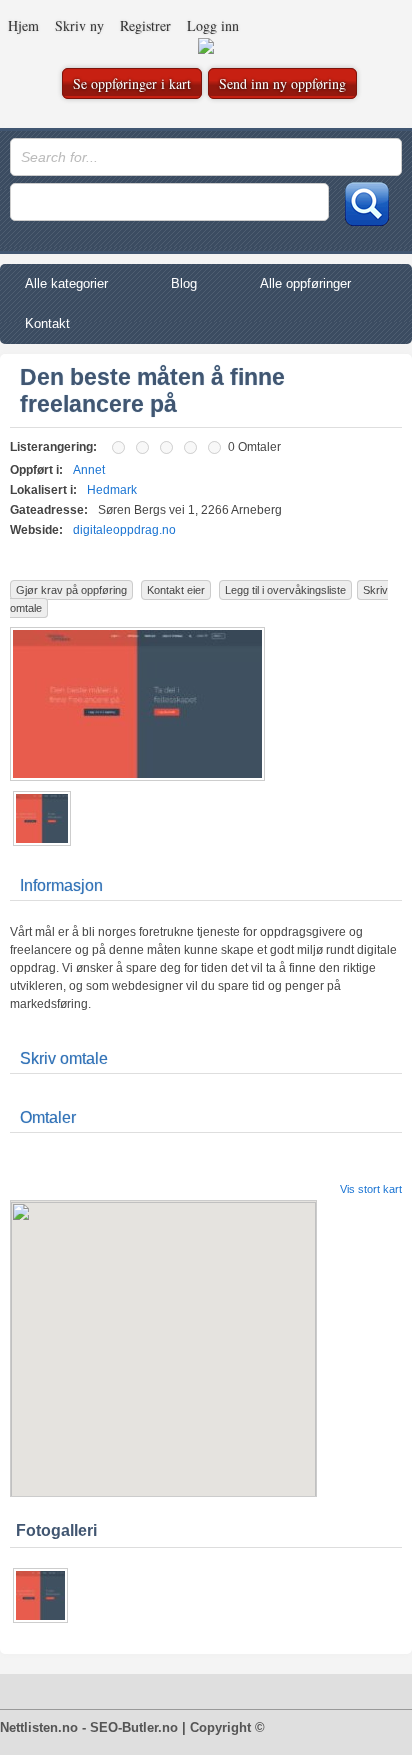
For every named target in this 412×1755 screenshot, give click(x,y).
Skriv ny (79, 25)
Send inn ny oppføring (282, 83)
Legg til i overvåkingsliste (285, 590)
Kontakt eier (176, 590)
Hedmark (112, 490)
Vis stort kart (371, 1189)
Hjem (23, 25)
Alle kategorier (66, 283)
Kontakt (47, 323)
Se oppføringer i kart (132, 83)
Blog (184, 283)
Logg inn (213, 25)
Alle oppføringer (305, 283)
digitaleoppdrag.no (124, 530)
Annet (89, 470)
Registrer (145, 25)
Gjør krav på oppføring (71, 590)
